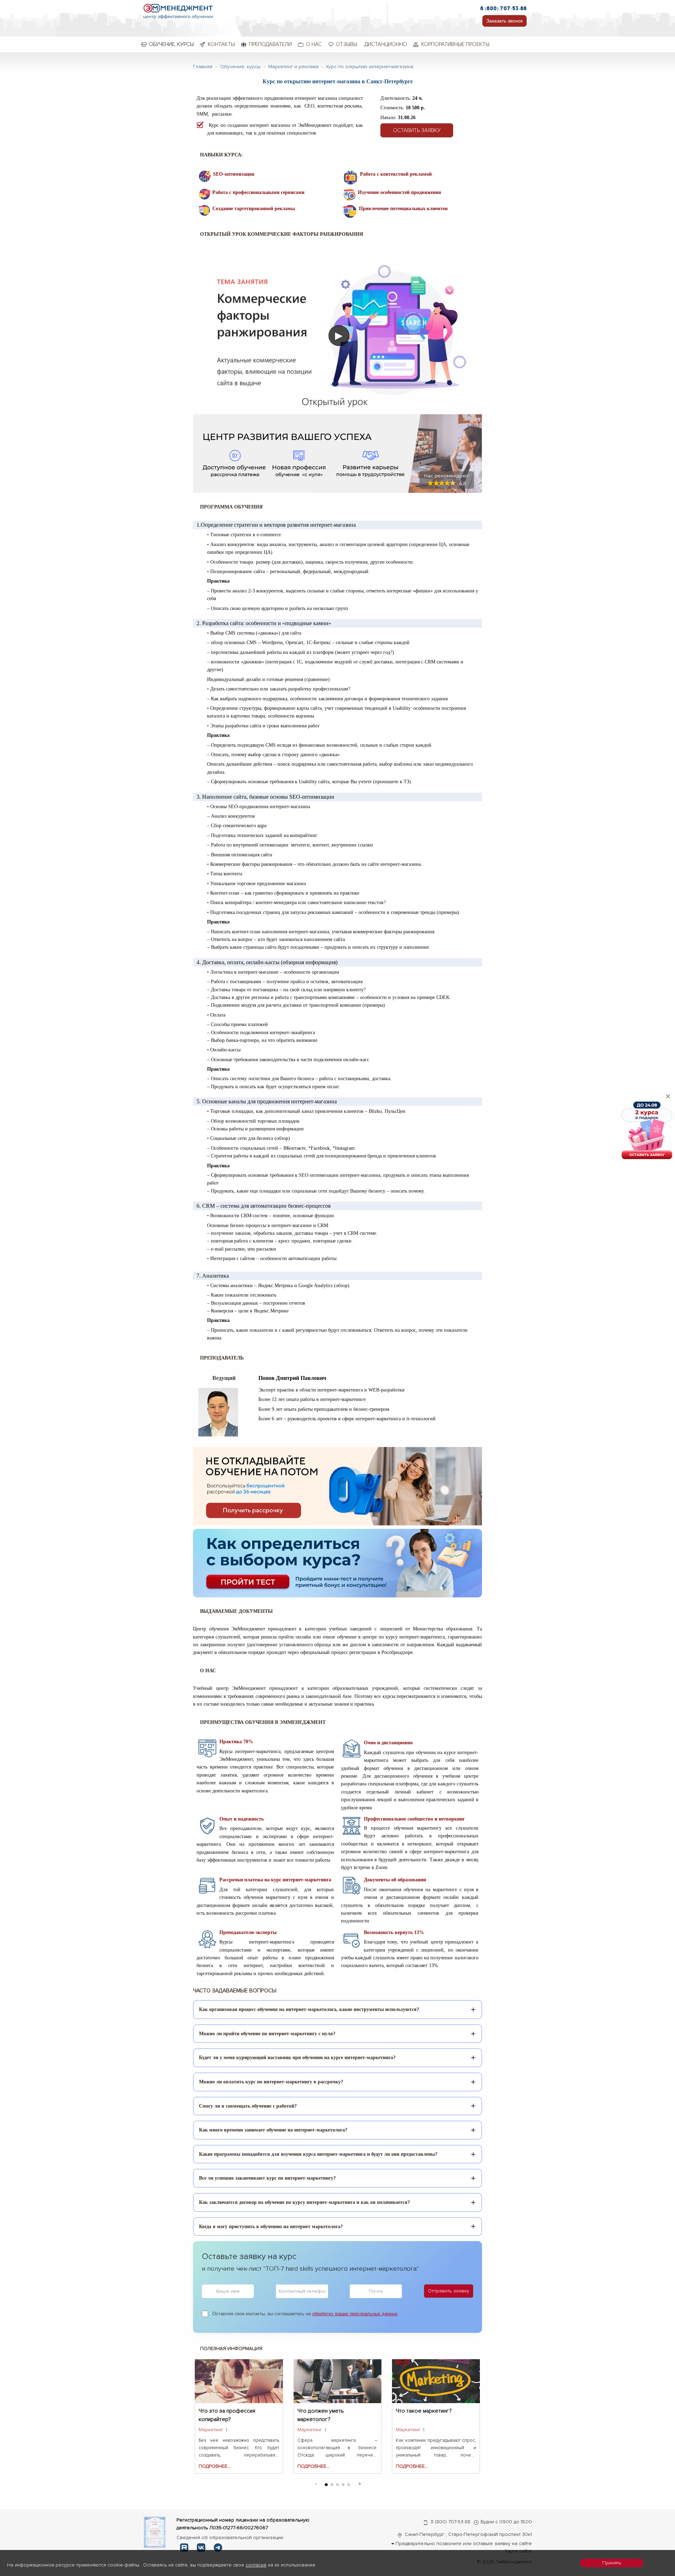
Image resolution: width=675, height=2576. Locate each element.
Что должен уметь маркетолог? (321, 2415)
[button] (359, 2483)
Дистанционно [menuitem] (386, 44)
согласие (256, 2565)
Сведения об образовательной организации (230, 2538)
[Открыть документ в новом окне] (155, 2532)
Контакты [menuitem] (221, 44)
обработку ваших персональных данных (355, 2314)
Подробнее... (215, 2466)
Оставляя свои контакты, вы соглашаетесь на (305, 2314)
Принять (612, 2563)
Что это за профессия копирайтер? (227, 2415)
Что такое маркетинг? (424, 2411)
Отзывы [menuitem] (346, 44)
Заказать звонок (504, 21)
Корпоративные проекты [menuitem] (455, 44)
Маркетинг (211, 2430)
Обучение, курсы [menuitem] (171, 44)
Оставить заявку (417, 130)
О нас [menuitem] (314, 44)
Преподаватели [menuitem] (270, 44)
